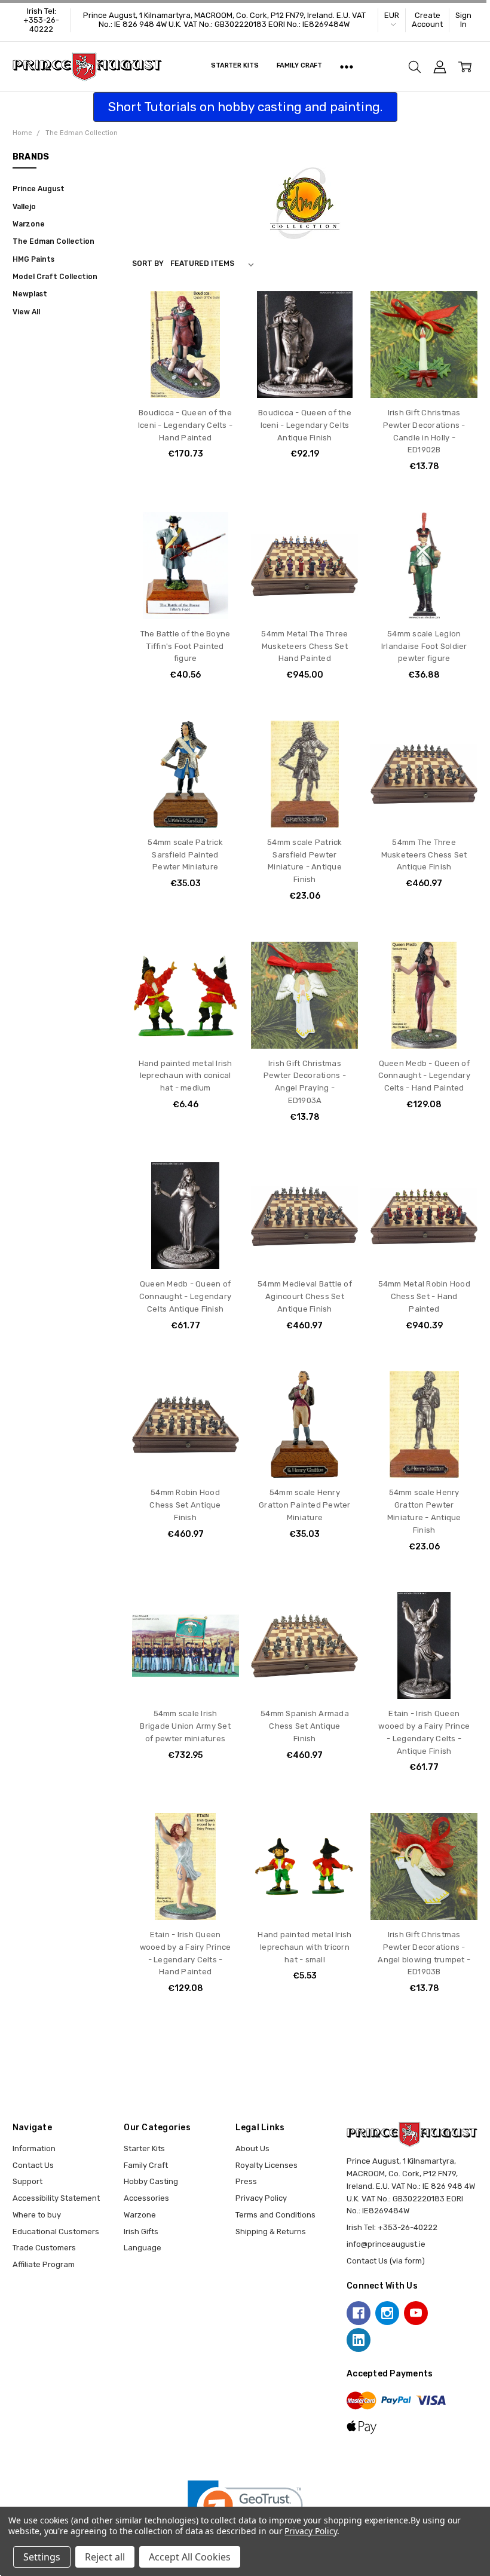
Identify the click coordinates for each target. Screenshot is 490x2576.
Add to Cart (186, 351)
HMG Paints (33, 259)
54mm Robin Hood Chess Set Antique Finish (185, 1505)
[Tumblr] (445, 2313)
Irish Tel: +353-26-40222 (41, 20)
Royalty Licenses (267, 2165)
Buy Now (185, 375)
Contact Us (33, 2165)
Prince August (39, 189)
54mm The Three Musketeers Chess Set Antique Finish (424, 855)
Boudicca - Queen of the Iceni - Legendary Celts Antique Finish (305, 425)
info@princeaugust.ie (386, 2244)
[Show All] (347, 67)
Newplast (30, 294)
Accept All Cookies (190, 2557)
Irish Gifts (141, 2232)
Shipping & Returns (271, 2232)
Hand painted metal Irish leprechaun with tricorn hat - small (304, 1947)
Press (246, 2181)
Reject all (105, 2557)
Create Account (427, 20)
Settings (42, 2557)
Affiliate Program (44, 2264)
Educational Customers (56, 2232)
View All (26, 312)
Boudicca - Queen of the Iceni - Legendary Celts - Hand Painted (185, 425)
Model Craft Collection (55, 277)
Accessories (146, 2198)
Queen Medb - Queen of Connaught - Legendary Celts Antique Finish (185, 1296)
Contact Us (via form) (386, 2261)
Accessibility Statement (56, 2198)
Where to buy (37, 2215)
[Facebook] (359, 2313)
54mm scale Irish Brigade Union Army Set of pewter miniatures (185, 1726)
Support (27, 2181)
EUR (392, 15)
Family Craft (300, 65)
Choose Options (304, 596)
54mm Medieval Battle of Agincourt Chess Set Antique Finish (305, 1296)
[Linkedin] (359, 2340)
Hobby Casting (151, 2181)
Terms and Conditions (275, 2215)
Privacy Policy (261, 2198)
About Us (252, 2148)
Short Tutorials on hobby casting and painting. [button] (245, 107)
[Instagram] (387, 2313)
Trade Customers (44, 2248)
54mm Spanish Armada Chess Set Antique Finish (305, 1726)
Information (34, 2148)
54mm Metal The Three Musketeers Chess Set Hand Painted (304, 646)
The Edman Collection (53, 241)
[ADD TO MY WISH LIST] (219, 348)
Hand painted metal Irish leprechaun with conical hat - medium (186, 1076)
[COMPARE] (219, 330)
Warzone (29, 224)
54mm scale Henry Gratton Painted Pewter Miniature (305, 1505)
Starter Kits (235, 65)
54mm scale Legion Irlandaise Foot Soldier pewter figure (424, 646)
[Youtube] (416, 2313)
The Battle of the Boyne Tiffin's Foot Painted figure (186, 646)
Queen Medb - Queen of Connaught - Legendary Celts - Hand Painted (424, 1076)
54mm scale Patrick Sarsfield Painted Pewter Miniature (185, 855)
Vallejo (24, 207)
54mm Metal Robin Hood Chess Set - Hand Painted (424, 1296)
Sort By (148, 264)
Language (143, 2248)
